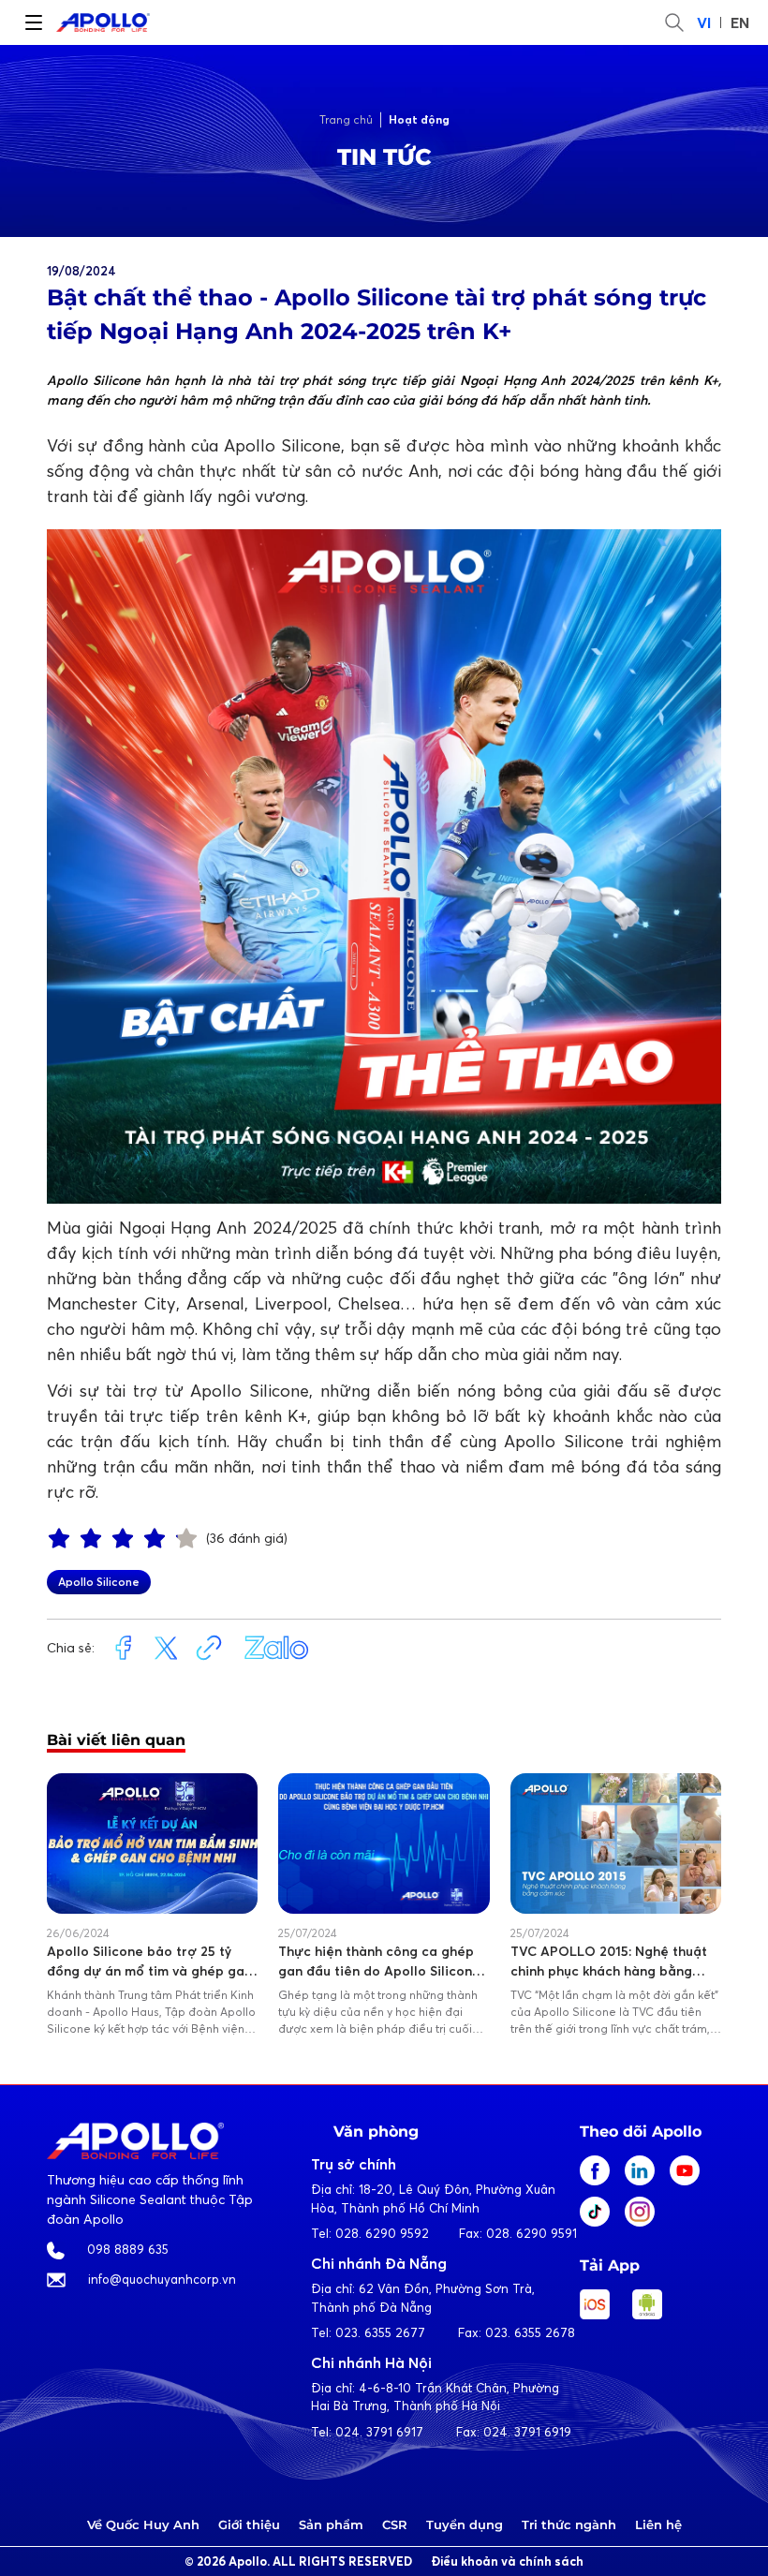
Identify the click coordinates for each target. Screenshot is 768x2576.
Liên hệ (658, 2524)
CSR (395, 2524)
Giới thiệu (249, 2524)
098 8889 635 (128, 2249)
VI (704, 22)
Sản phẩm (331, 2524)
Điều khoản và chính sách (507, 2561)
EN (740, 22)
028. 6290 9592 (382, 2233)
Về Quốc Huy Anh (143, 2524)
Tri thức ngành (569, 2524)
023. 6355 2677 (380, 2332)
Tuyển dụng (465, 2524)
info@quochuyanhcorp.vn (162, 2279)
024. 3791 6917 (379, 2432)
